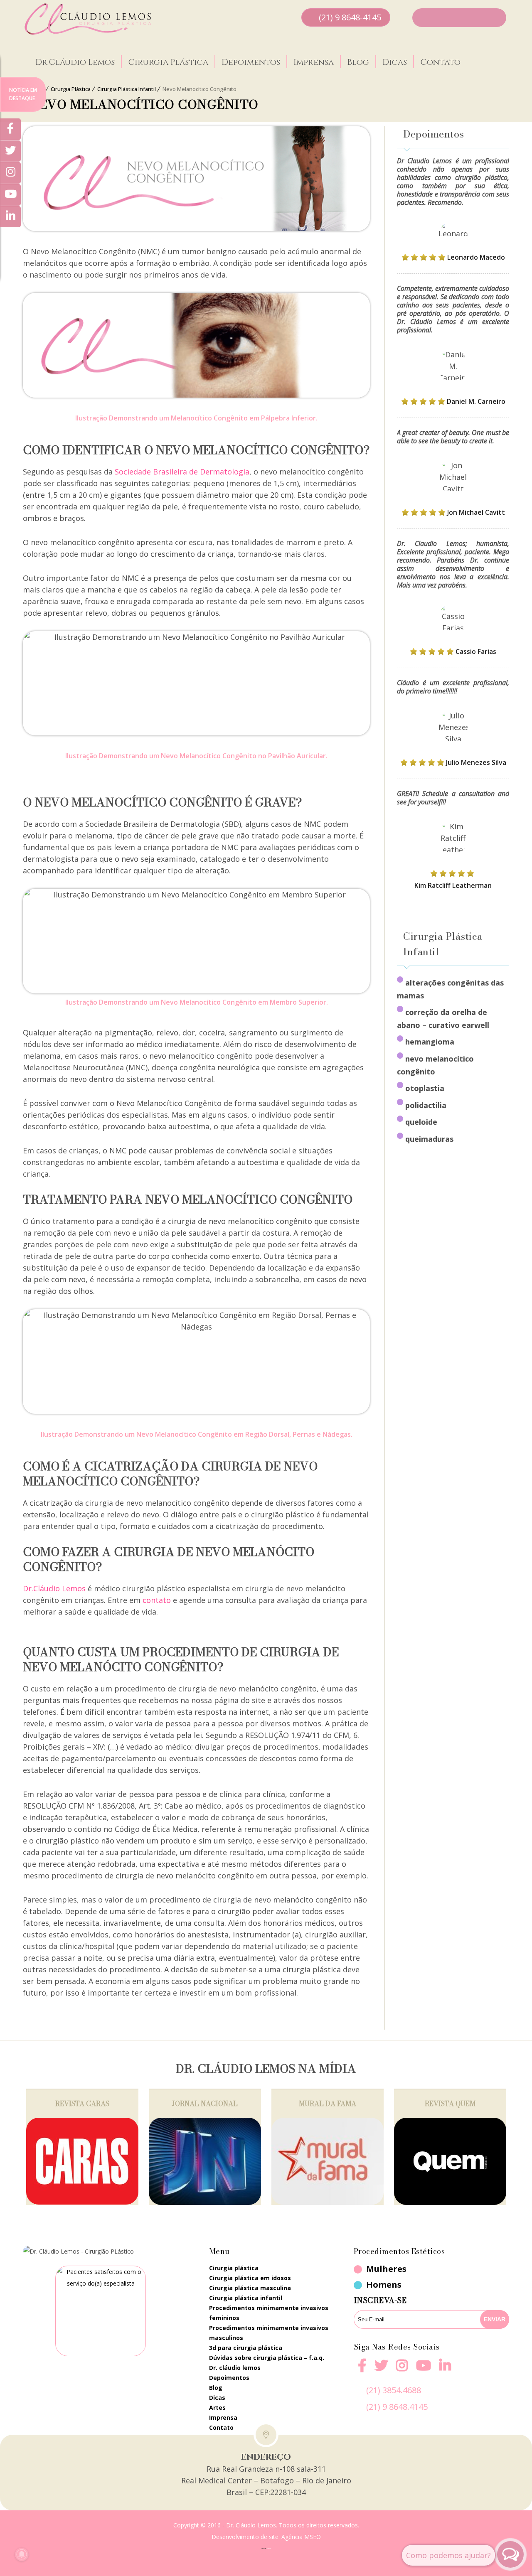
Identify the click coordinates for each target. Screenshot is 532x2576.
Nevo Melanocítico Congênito (435, 1065)
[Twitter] (10, 151)
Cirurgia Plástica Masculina (250, 2288)
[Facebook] (362, 2371)
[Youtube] (424, 2371)
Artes (217, 2408)
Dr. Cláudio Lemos (235, 2368)
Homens (384, 2285)
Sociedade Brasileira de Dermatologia (182, 472)
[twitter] (381, 2371)
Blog (358, 62)
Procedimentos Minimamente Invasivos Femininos (269, 2313)
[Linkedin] (445, 2365)
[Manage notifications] (22, 2554)
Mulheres (386, 2269)
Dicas (395, 62)
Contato (440, 62)
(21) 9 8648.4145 (397, 2407)
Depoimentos (251, 62)
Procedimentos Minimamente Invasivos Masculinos (269, 2333)
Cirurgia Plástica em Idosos (250, 2278)
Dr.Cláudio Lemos (75, 62)
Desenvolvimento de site (245, 2537)
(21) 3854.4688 (394, 2390)
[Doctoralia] (101, 2311)
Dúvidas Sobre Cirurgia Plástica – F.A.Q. (267, 2358)
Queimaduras (429, 1139)
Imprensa (314, 62)
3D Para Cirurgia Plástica (246, 2348)
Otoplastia (425, 1088)
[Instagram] (402, 2371)
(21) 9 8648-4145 (350, 17)
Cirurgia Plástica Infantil (127, 89)
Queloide (421, 1122)
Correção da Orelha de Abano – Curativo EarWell (443, 1019)
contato (157, 1600)
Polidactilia (426, 1105)
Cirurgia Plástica (168, 62)
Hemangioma (430, 1042)
